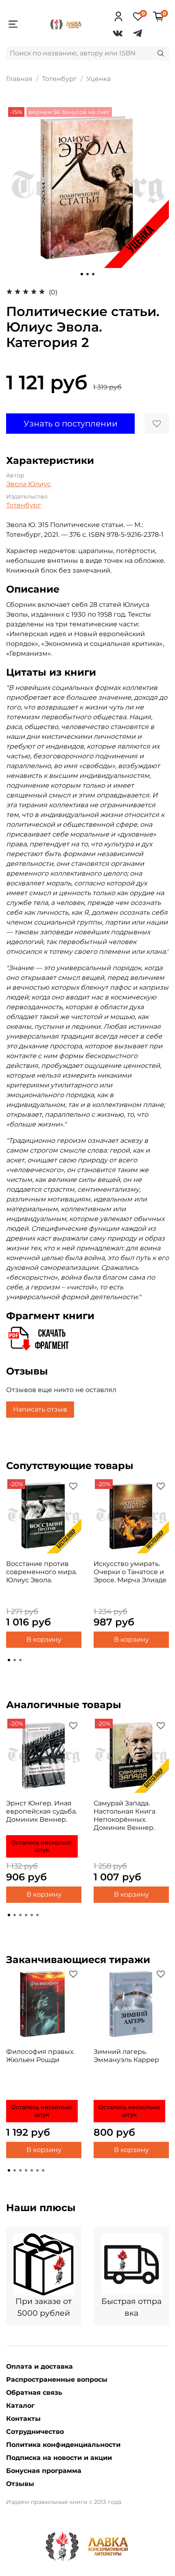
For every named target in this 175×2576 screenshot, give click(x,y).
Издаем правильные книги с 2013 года (64, 2502)
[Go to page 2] (15, 1660)
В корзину (44, 1639)
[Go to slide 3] (93, 274)
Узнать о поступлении (71, 424)
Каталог (20, 2406)
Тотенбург (59, 79)
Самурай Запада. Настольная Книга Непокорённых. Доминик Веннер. (125, 1815)
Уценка (98, 79)
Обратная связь (34, 2393)
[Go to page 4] (26, 1915)
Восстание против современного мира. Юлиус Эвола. (42, 1572)
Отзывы (20, 2484)
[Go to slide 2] (87, 274)
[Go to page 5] (32, 1915)
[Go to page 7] (43, 2170)
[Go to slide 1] (82, 274)
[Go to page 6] (37, 1915)
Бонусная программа (44, 2471)
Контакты (23, 2419)
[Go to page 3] (20, 1660)
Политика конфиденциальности (63, 2445)
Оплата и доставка (39, 2366)
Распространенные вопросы (57, 2379)
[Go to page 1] (9, 1660)
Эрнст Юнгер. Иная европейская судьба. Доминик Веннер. (42, 1811)
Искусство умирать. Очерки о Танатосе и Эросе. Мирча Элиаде (130, 1572)
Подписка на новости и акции (59, 2458)
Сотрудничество (35, 2432)
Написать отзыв (40, 1409)
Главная (19, 79)
